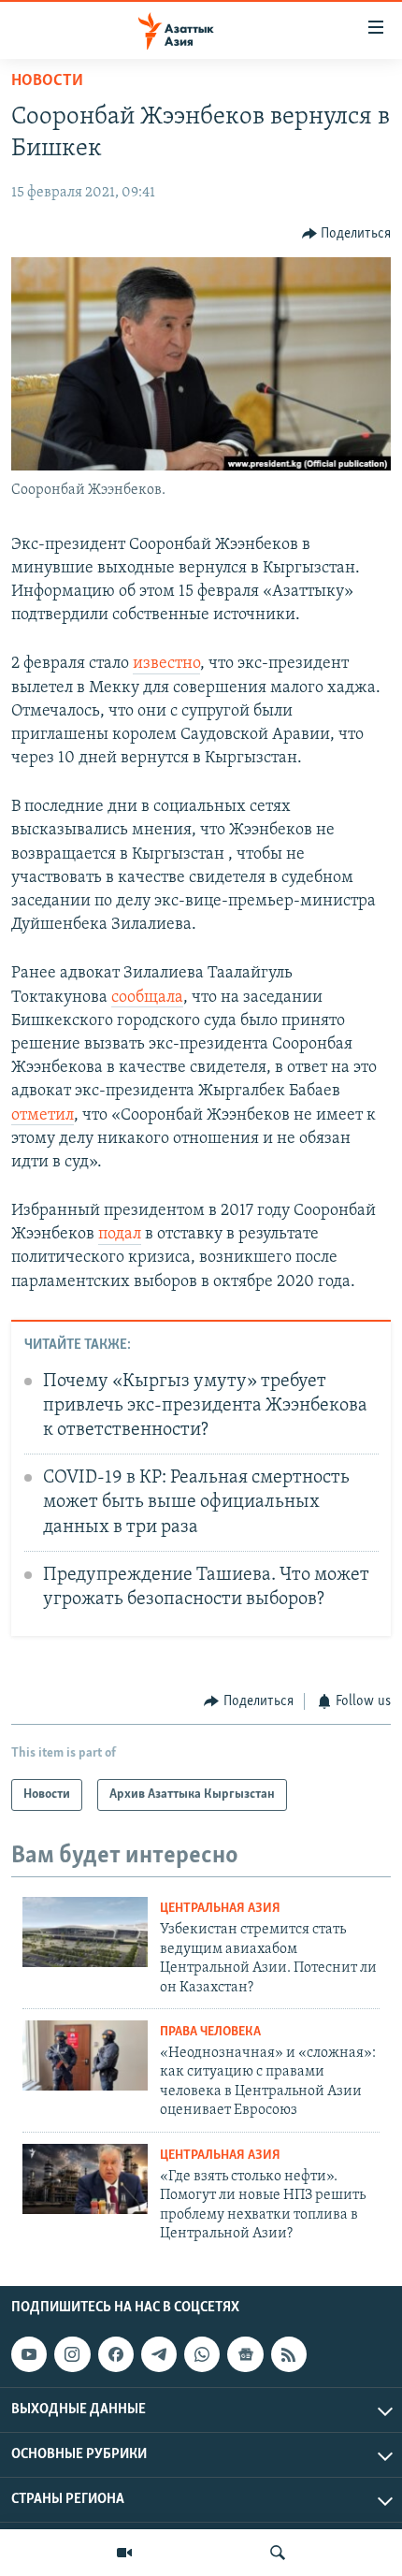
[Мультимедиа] (124, 2553)
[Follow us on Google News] (245, 2354)
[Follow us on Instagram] (72, 2354)
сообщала (147, 998)
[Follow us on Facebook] (116, 2354)
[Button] (347, 234)
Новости (47, 81)
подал (120, 1235)
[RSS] (289, 2354)
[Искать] (278, 2553)
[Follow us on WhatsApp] (202, 2354)
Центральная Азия (220, 1909)
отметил (43, 1116)
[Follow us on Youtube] (29, 2354)
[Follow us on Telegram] (159, 2354)
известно (166, 664)
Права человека (210, 2032)
